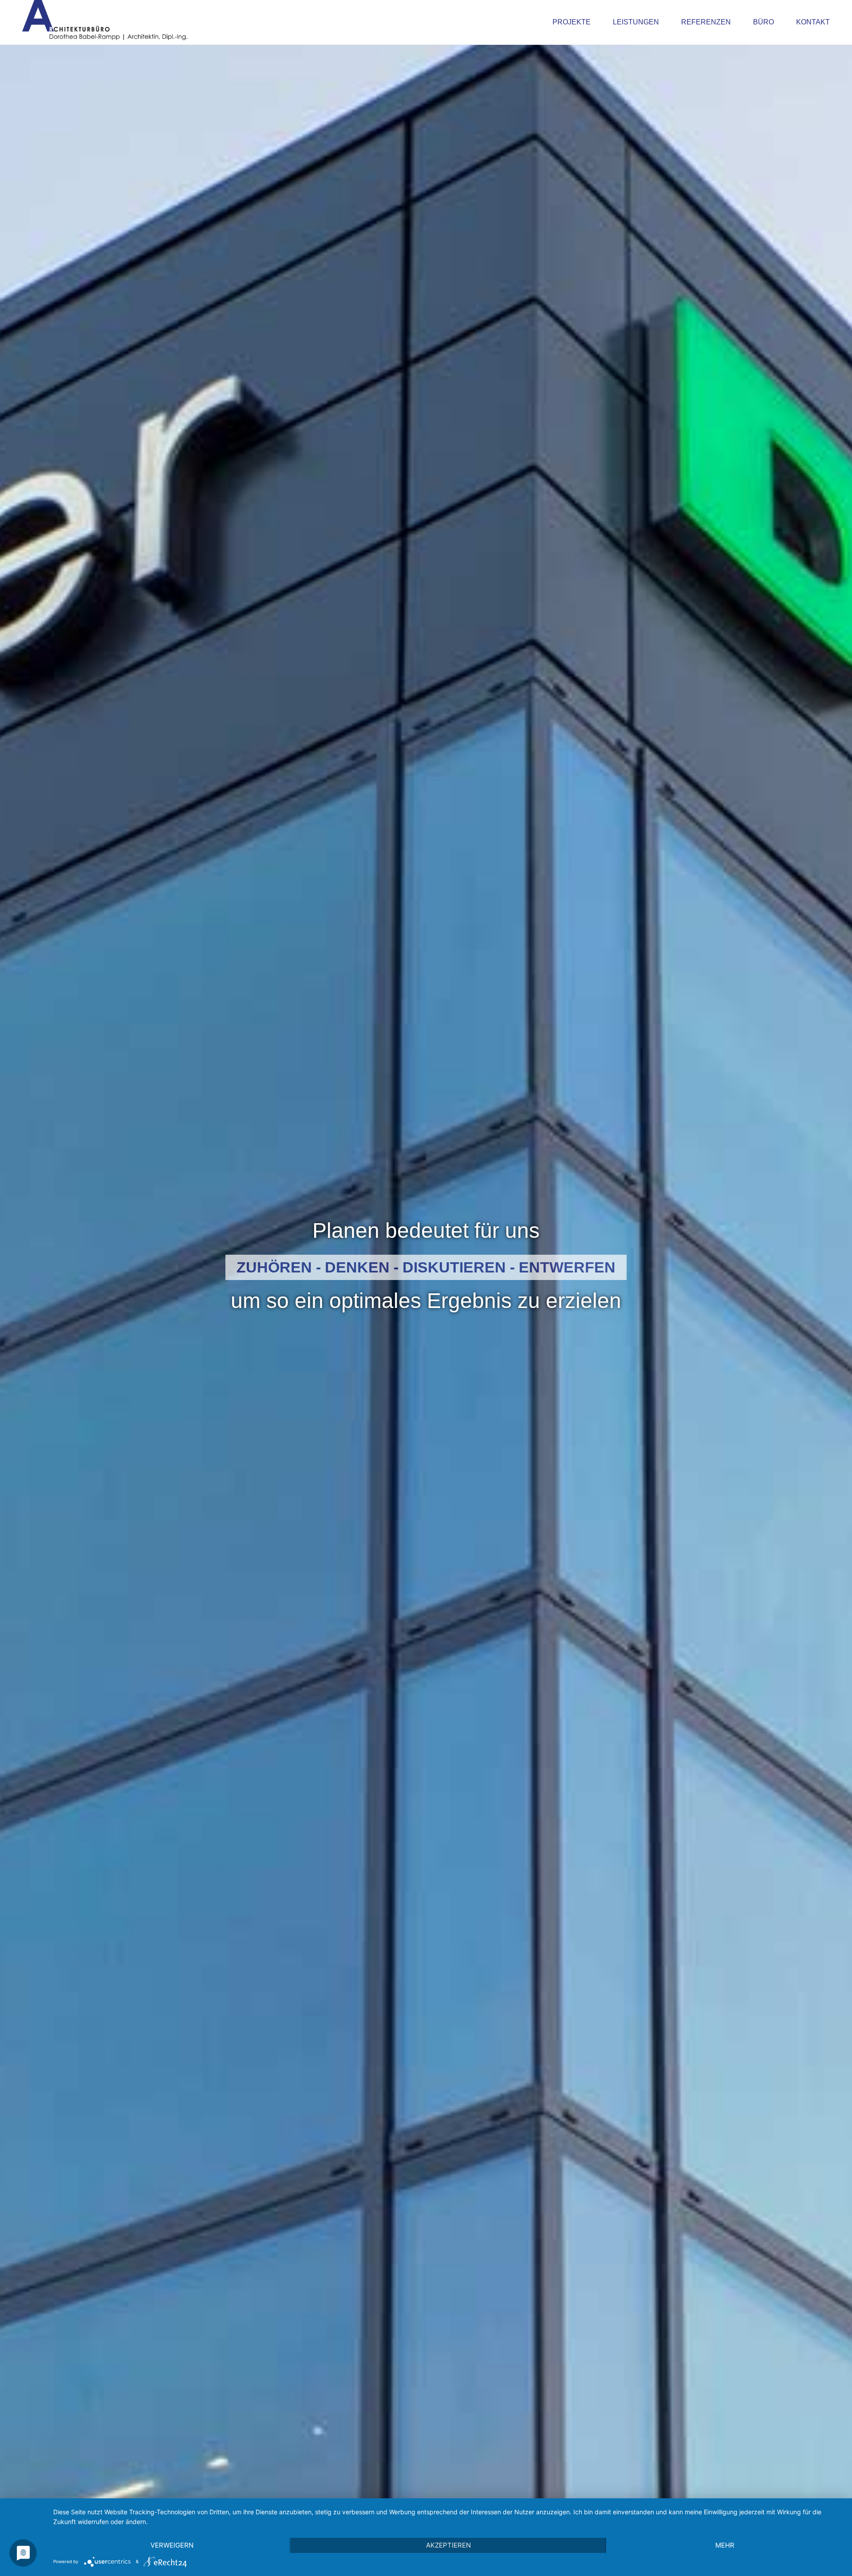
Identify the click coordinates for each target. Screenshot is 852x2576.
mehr (725, 2545)
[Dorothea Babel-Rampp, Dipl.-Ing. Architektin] (105, 22)
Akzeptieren (448, 2545)
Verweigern (172, 2545)
